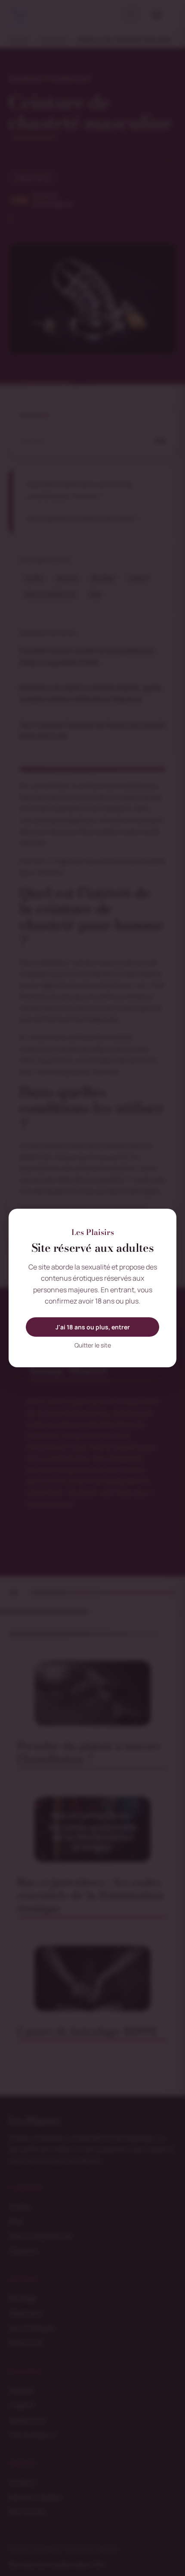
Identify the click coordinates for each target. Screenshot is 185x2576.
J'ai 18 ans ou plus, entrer (93, 1327)
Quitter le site (93, 1345)
